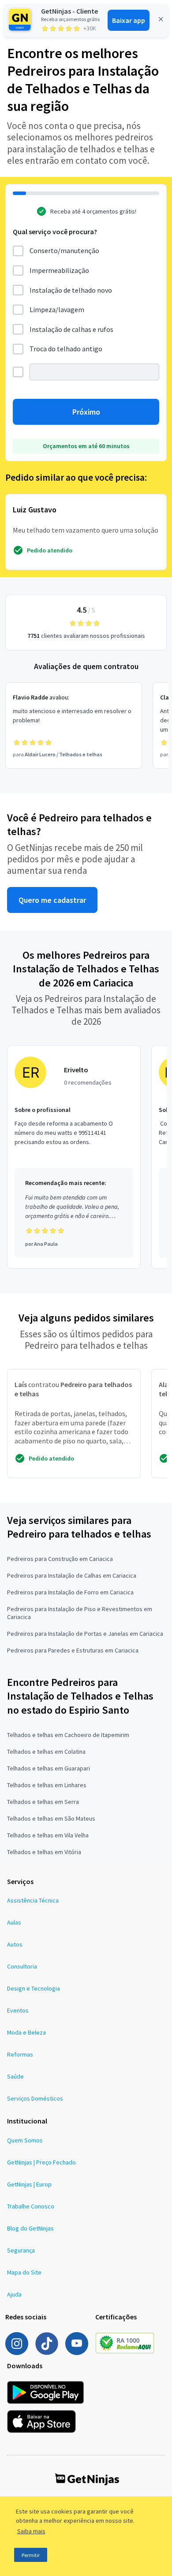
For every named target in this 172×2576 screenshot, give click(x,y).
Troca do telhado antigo (66, 349)
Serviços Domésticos (35, 2098)
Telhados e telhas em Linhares (47, 1785)
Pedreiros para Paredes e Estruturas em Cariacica (73, 1650)
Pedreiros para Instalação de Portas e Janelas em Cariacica (85, 1634)
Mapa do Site (24, 2272)
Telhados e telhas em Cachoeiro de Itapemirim (68, 1735)
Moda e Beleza (26, 2032)
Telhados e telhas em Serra (43, 1802)
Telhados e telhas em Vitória (44, 1852)
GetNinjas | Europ (29, 2184)
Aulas (14, 1922)
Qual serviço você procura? (55, 232)
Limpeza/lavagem (57, 309)
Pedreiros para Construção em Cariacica (60, 1559)
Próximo (86, 412)
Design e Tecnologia (34, 1988)
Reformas (20, 2054)
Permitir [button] (31, 2555)
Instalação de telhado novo (71, 290)
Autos (15, 1944)
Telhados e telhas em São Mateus (51, 1818)
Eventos (18, 2010)
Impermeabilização (59, 270)
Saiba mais (31, 2531)
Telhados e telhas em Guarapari (49, 1768)
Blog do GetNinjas (30, 2228)
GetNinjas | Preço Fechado (41, 2162)
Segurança (21, 2250)
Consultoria (22, 1966)
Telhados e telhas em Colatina (46, 1752)
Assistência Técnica (33, 1900)
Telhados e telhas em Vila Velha (48, 1835)
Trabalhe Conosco (31, 2206)
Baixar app (129, 20)
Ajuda (14, 2294)
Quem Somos (25, 2140)
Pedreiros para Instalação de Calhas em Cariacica (72, 1575)
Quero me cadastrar (52, 900)
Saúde (15, 2076)
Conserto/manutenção (64, 250)
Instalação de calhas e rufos (71, 329)
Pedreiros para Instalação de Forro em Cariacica (70, 1592)
